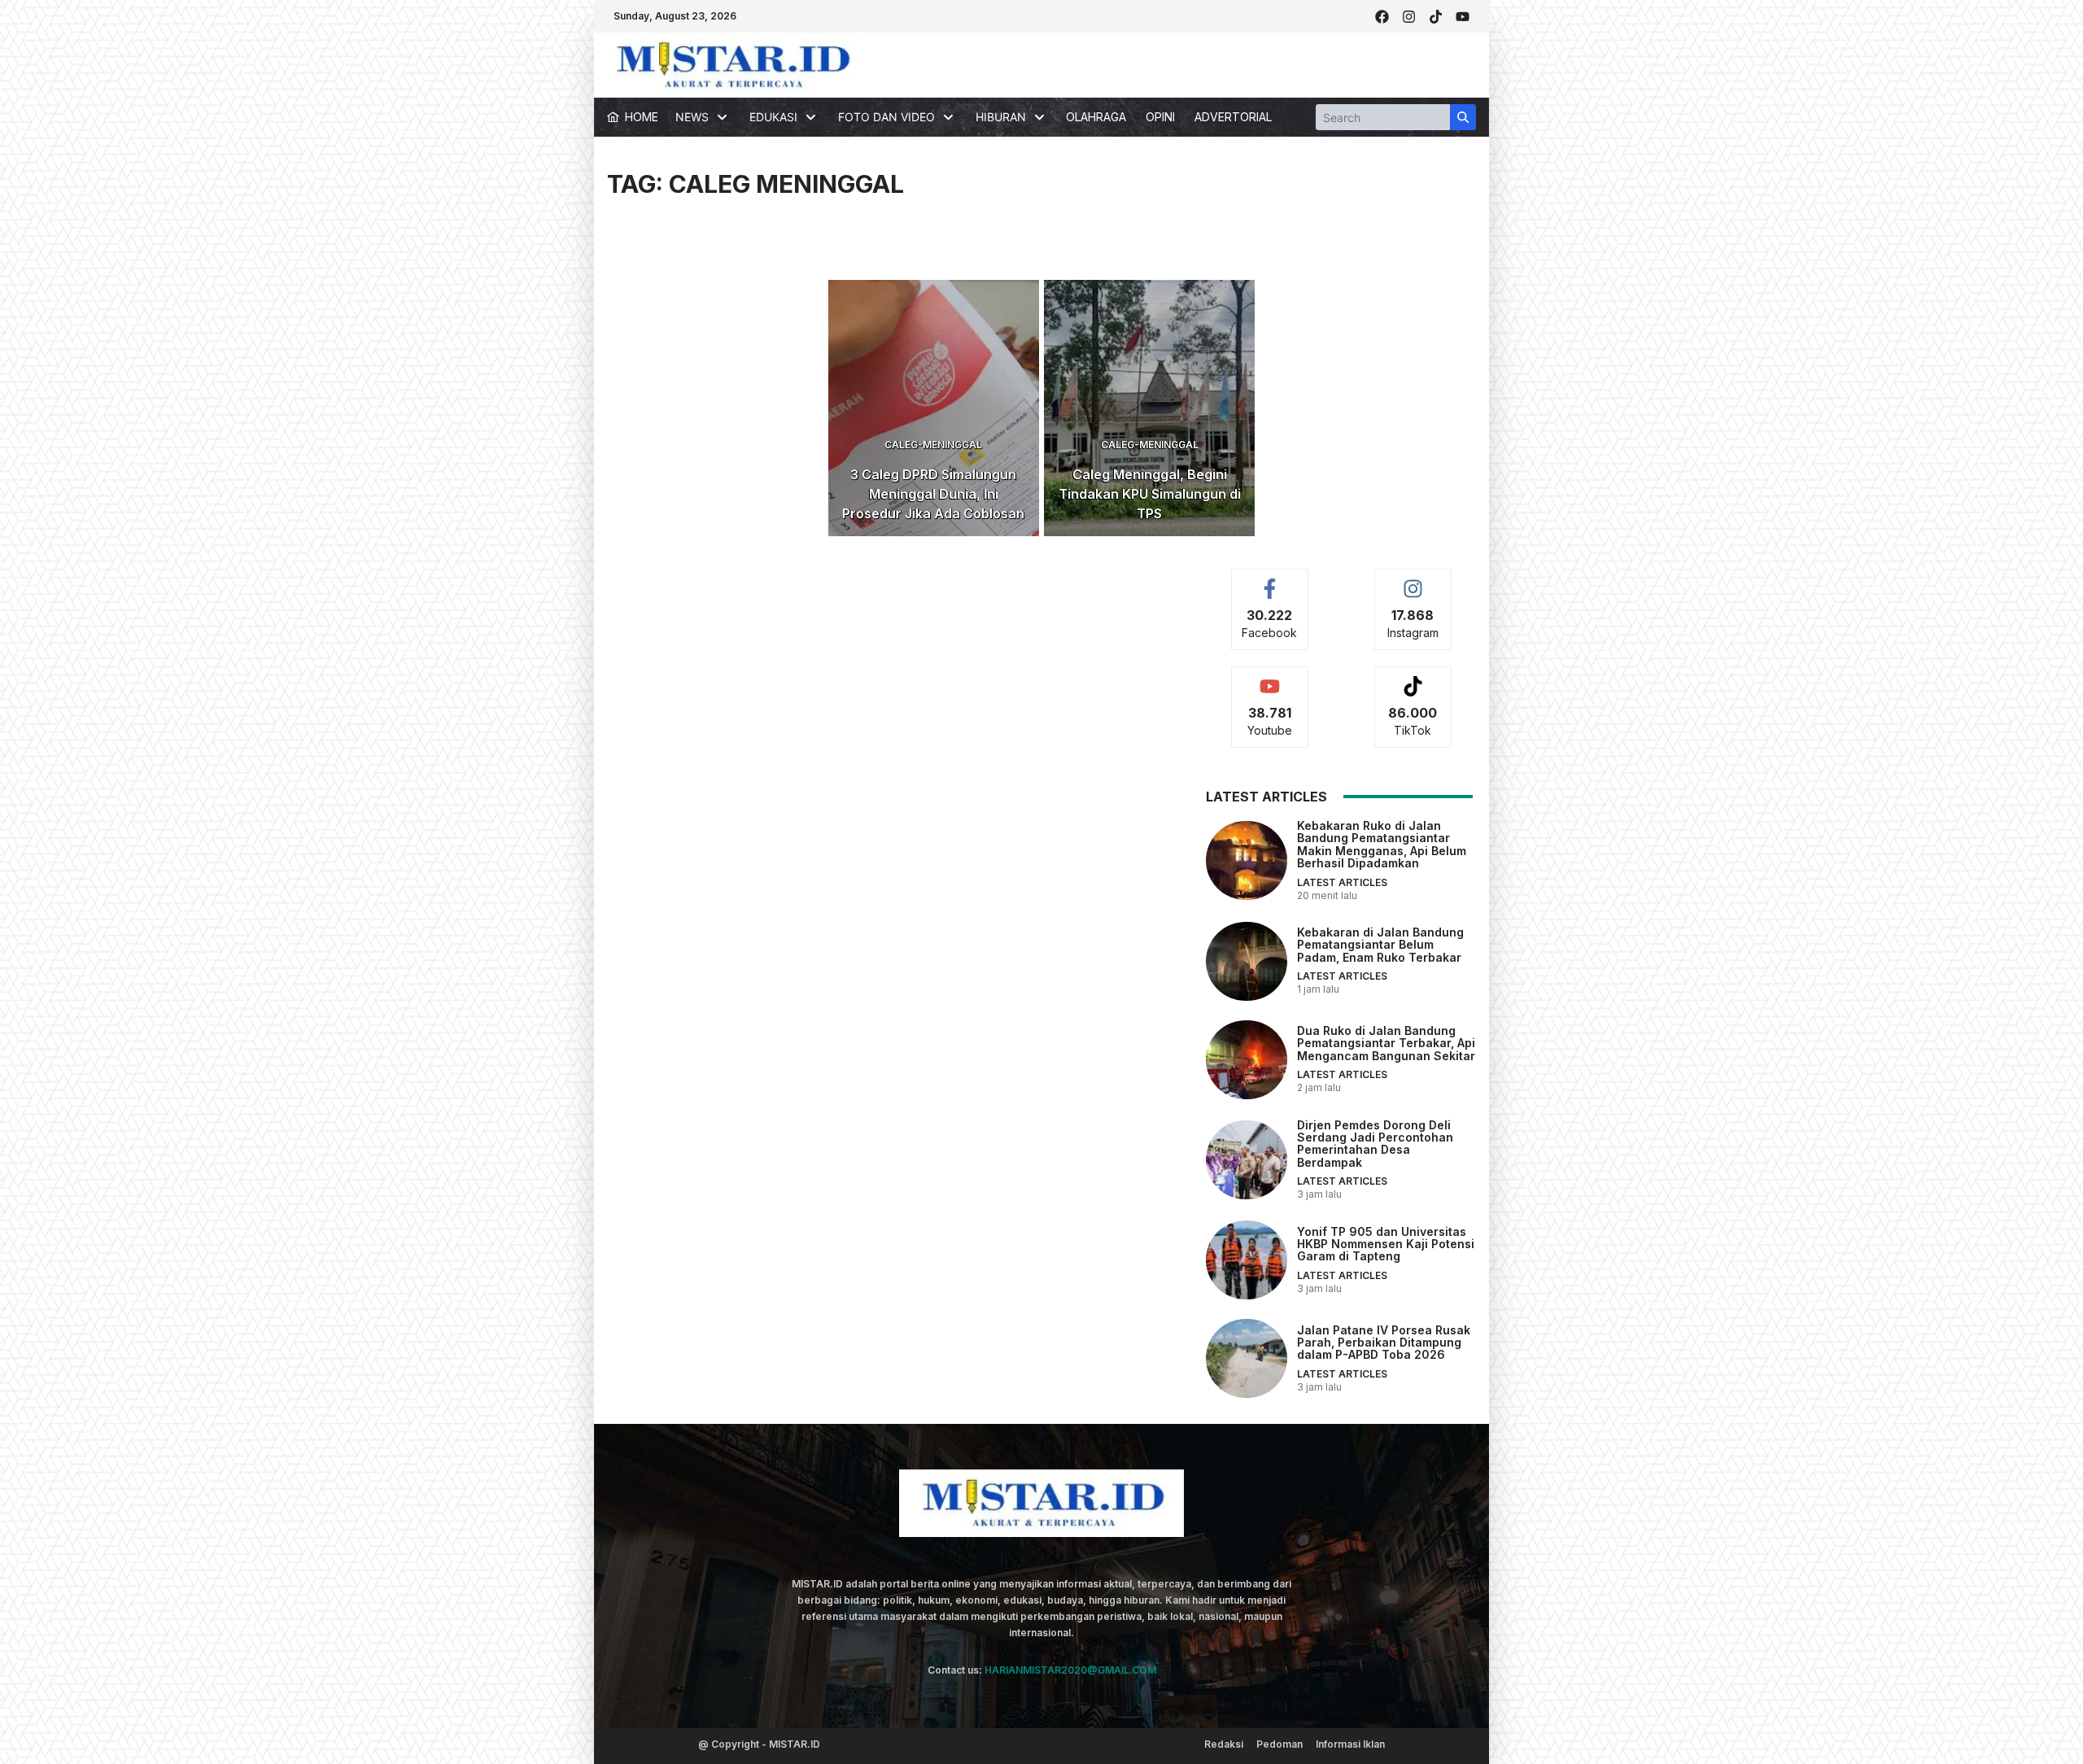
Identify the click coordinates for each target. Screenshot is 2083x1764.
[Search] (1463, 117)
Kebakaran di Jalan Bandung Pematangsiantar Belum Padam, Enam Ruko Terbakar (1380, 945)
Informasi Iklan (1350, 1744)
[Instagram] (1409, 17)
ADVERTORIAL (1233, 117)
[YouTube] (1463, 17)
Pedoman (1279, 1744)
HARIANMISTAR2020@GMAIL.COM (1070, 1670)
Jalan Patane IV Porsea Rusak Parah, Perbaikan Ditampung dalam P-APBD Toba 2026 (1384, 1343)
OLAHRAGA (1096, 117)
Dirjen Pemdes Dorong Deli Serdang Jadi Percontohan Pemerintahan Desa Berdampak (1375, 1144)
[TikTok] (1436, 17)
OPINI (1160, 117)
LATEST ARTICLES (1342, 882)
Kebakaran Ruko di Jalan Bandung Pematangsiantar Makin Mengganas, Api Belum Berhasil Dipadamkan (1382, 844)
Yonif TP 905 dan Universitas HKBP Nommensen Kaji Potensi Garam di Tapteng (1386, 1244)
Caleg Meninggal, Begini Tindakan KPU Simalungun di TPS (1150, 494)
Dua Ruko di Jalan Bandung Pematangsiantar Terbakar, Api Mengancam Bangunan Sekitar (1386, 1043)
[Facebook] (1382, 17)
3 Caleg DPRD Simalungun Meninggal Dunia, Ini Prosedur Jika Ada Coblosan (933, 494)
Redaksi (1224, 1744)
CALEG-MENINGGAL (933, 445)
